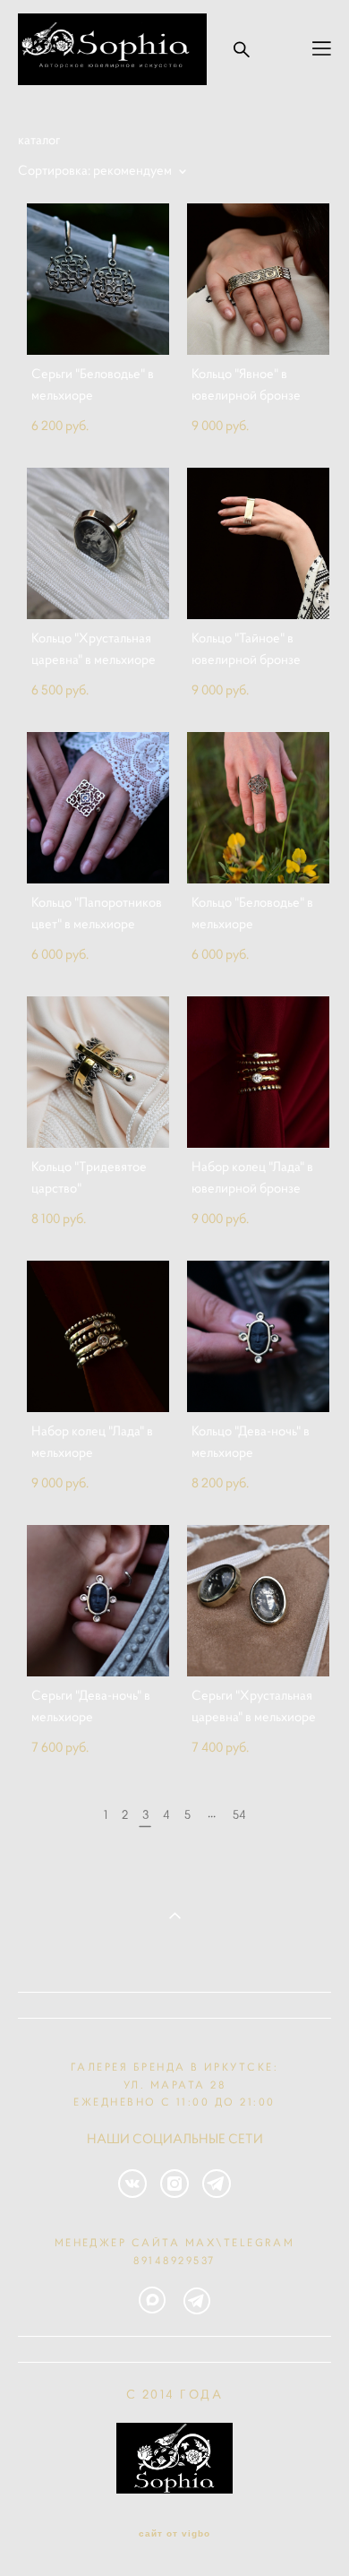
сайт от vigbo (174, 2534)
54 (239, 1814)
